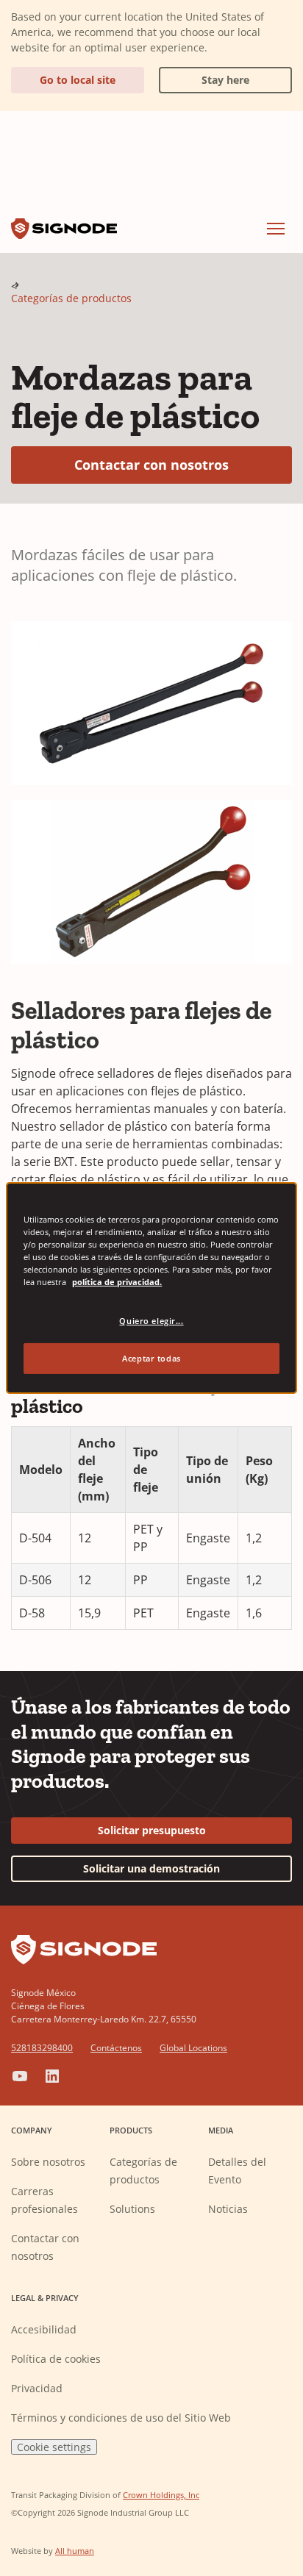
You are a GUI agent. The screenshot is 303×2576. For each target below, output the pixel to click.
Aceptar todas (151, 1358)
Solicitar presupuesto (152, 1830)
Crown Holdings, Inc (161, 2495)
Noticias (228, 2209)
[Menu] (276, 229)
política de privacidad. (117, 1282)
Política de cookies (56, 2359)
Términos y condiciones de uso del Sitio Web (121, 2418)
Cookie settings (54, 2447)
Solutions (132, 2209)
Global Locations (193, 2048)
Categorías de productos (71, 298)
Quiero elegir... (151, 1321)
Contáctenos (116, 2048)
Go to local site (78, 80)
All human (75, 2551)
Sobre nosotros (48, 2162)
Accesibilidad (44, 2329)
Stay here (204, 77)
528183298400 (42, 2048)
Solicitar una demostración (151, 1868)
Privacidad (37, 2388)
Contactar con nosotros (183, 464)
